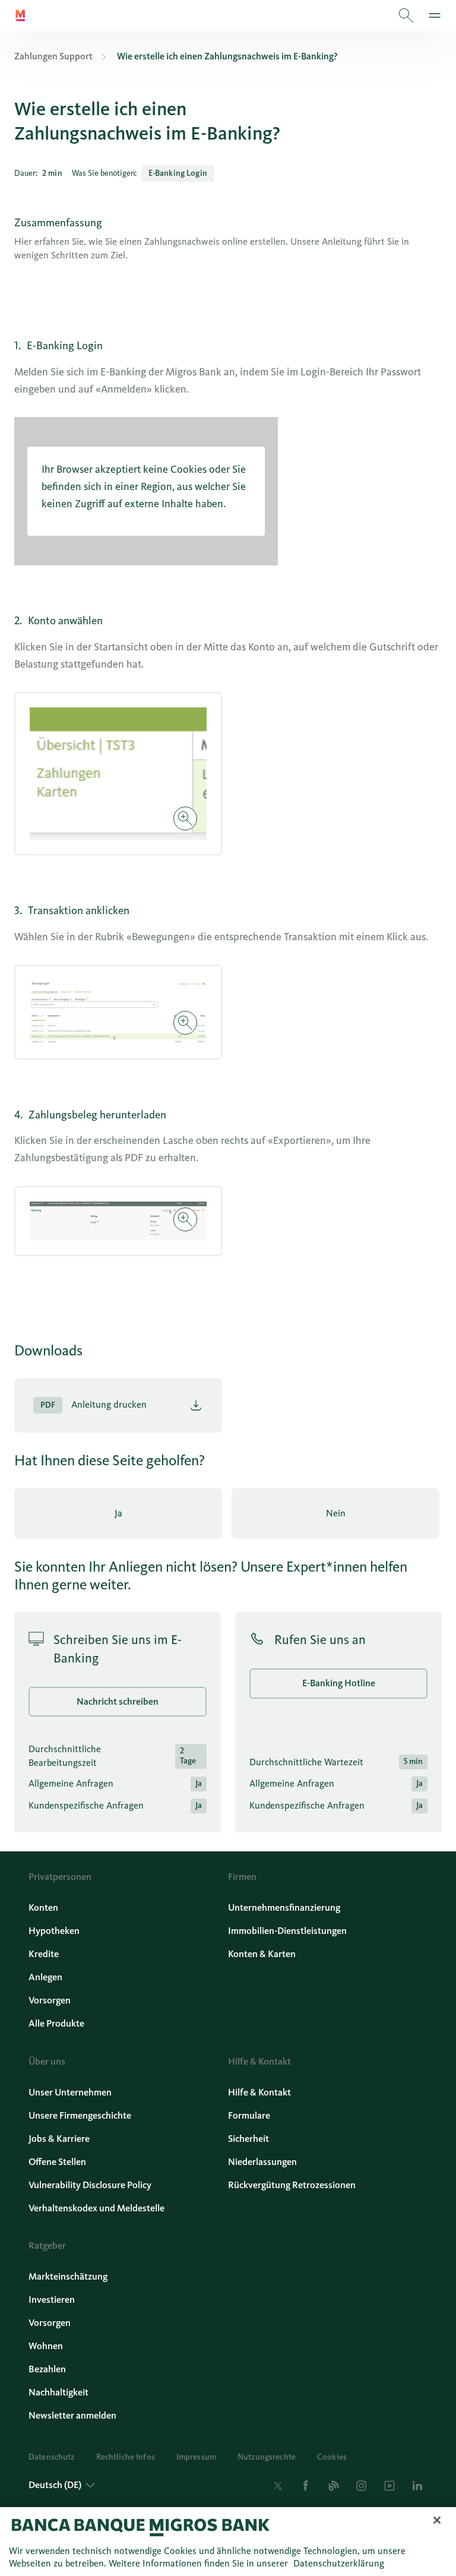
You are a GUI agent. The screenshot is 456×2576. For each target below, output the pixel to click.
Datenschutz (52, 2457)
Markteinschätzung (68, 2276)
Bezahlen (47, 2369)
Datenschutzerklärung (339, 2563)
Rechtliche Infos (126, 2457)
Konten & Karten (262, 1954)
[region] (228, 2542)
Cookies (332, 2457)
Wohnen (46, 2346)
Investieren (52, 2300)
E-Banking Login (178, 173)
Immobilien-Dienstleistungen (287, 1931)
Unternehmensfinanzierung (284, 1907)
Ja (118, 1513)
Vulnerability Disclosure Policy (90, 2185)
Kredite (44, 1954)
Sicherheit (248, 2139)
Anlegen (45, 1977)
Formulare (249, 2115)
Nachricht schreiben (118, 1701)
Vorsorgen (50, 2000)
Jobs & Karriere (59, 2139)
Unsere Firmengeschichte (80, 2115)
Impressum (196, 2457)
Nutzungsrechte (267, 2457)
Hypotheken (54, 1931)
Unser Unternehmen (70, 2092)
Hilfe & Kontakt (259, 2092)
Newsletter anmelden (72, 2415)
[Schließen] (437, 2520)
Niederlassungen (262, 2162)
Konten (43, 1907)
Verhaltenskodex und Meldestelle (96, 2208)
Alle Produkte (56, 2023)
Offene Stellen (57, 2162)
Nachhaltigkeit (58, 2392)
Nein (336, 1513)
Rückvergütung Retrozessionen (292, 2185)
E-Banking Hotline (339, 1683)
